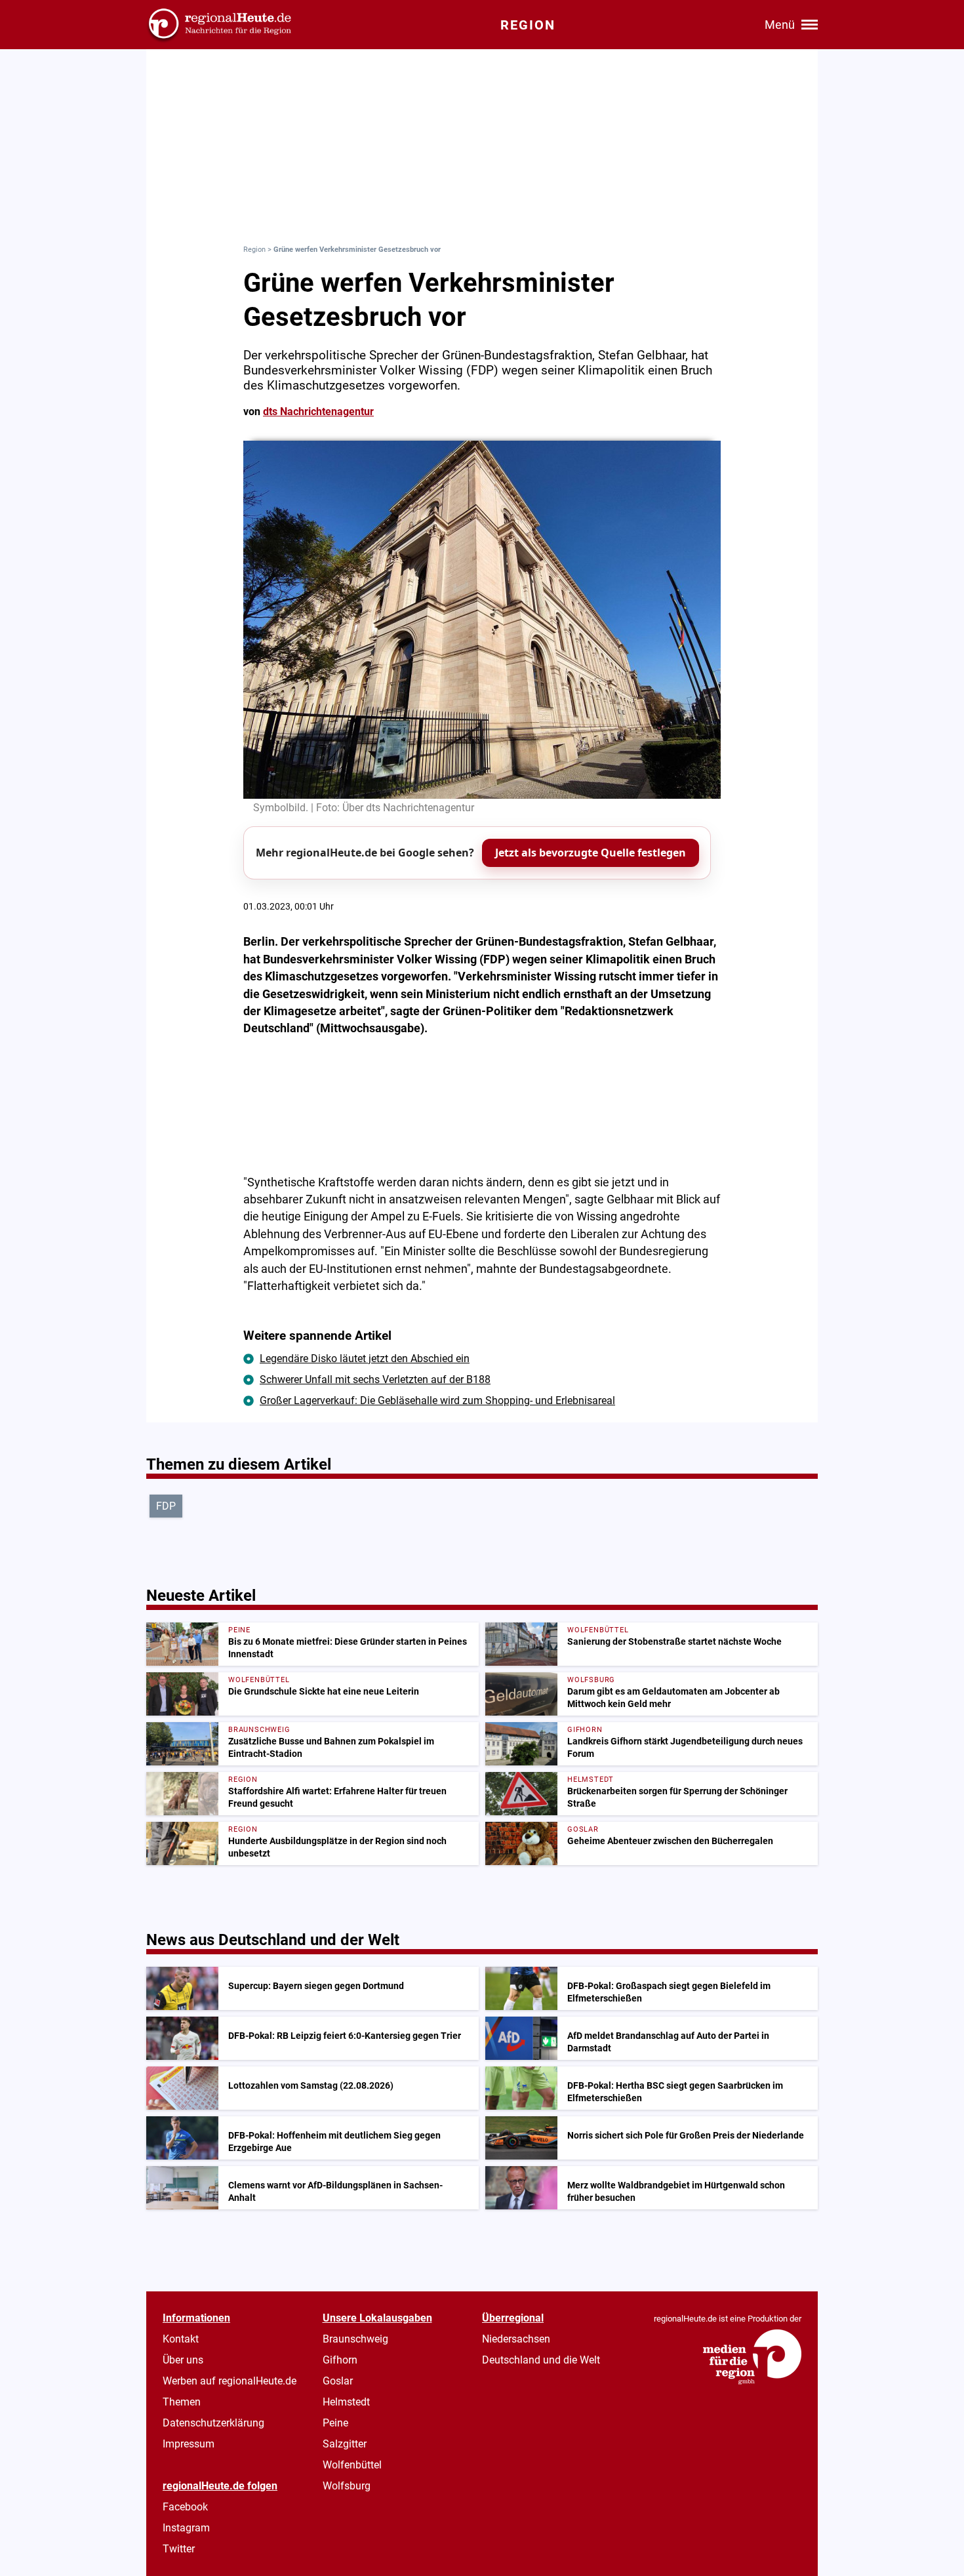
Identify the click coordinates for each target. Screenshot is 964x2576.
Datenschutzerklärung (213, 2423)
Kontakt (181, 2339)
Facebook (185, 2507)
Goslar (338, 2381)
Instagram (186, 2528)
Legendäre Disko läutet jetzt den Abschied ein (365, 1358)
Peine (335, 2423)
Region (254, 250)
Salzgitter (345, 2444)
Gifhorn (340, 2360)
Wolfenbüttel (352, 2465)
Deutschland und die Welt (541, 2360)
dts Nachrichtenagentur (318, 412)
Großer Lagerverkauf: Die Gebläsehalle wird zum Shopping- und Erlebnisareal (437, 1400)
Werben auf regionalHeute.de (230, 2381)
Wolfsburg (347, 2486)
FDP (166, 1506)
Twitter (179, 2549)
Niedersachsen (516, 2339)
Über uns (183, 2360)
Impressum (189, 2444)
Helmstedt (346, 2402)
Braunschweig (355, 2339)
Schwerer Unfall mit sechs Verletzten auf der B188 (375, 1379)
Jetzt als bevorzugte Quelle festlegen (591, 853)
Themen (182, 2402)
